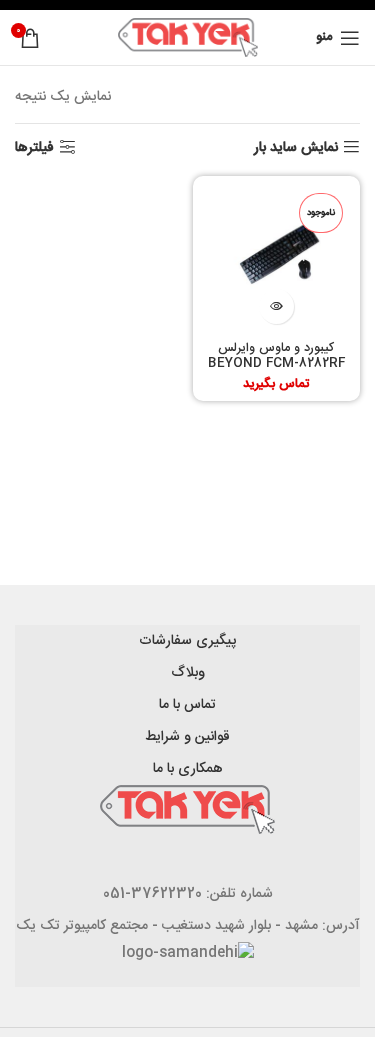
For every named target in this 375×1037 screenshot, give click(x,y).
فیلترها (34, 147)
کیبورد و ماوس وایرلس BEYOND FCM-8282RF (276, 356)
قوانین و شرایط (187, 737)
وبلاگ (188, 673)
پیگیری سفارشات (187, 641)
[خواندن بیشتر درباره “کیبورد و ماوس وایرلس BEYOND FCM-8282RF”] (276, 306)
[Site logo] (188, 38)
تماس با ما (187, 705)
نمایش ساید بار (296, 147)
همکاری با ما (188, 769)
